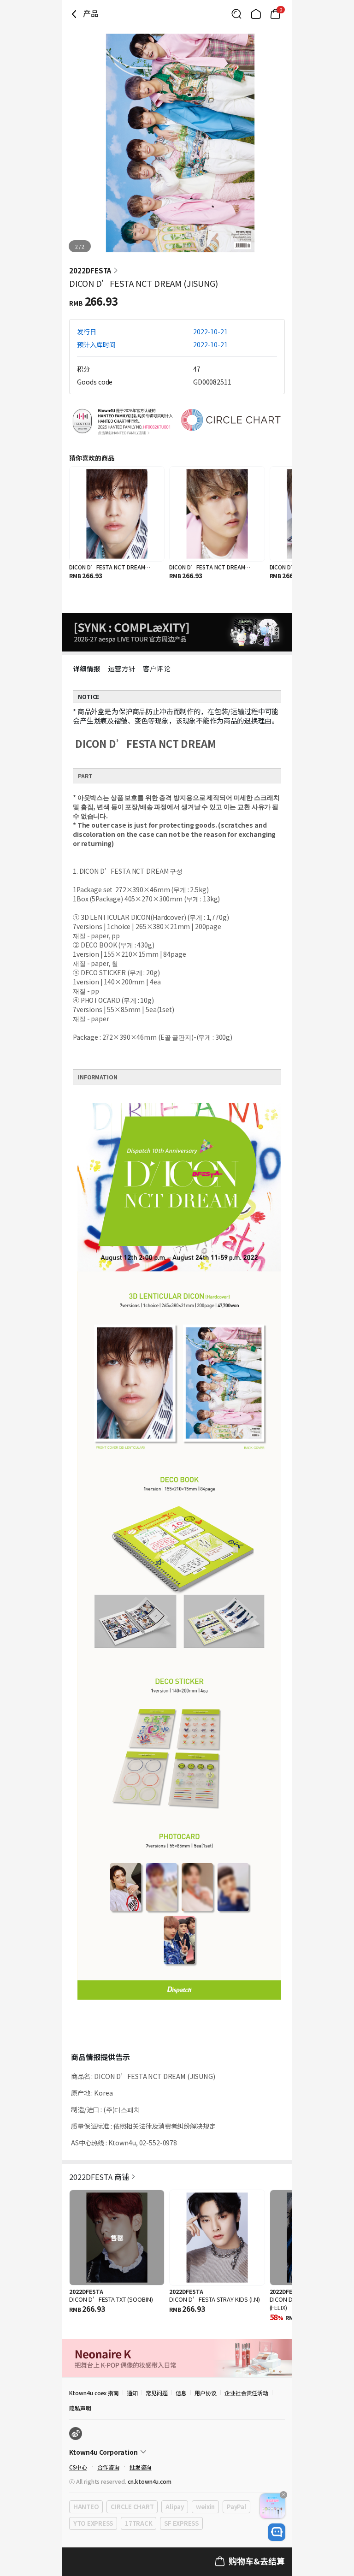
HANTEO (86, 2507)
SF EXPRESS (181, 2523)
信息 (181, 2393)
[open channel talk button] (277, 2532)
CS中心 (78, 2467)
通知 (132, 2393)
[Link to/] (256, 14)
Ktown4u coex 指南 (94, 2393)
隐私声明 (80, 2408)
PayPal (236, 2507)
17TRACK (139, 2523)
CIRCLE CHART (132, 2507)
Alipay (174, 2507)
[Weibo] (76, 2434)
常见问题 (157, 2393)
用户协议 (206, 2393)
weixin (205, 2507)
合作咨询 (108, 2467)
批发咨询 (141, 2467)
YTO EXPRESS (93, 2523)
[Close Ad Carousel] (283, 2495)
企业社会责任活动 (247, 2393)
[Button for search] (236, 14)
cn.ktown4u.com (150, 2481)
